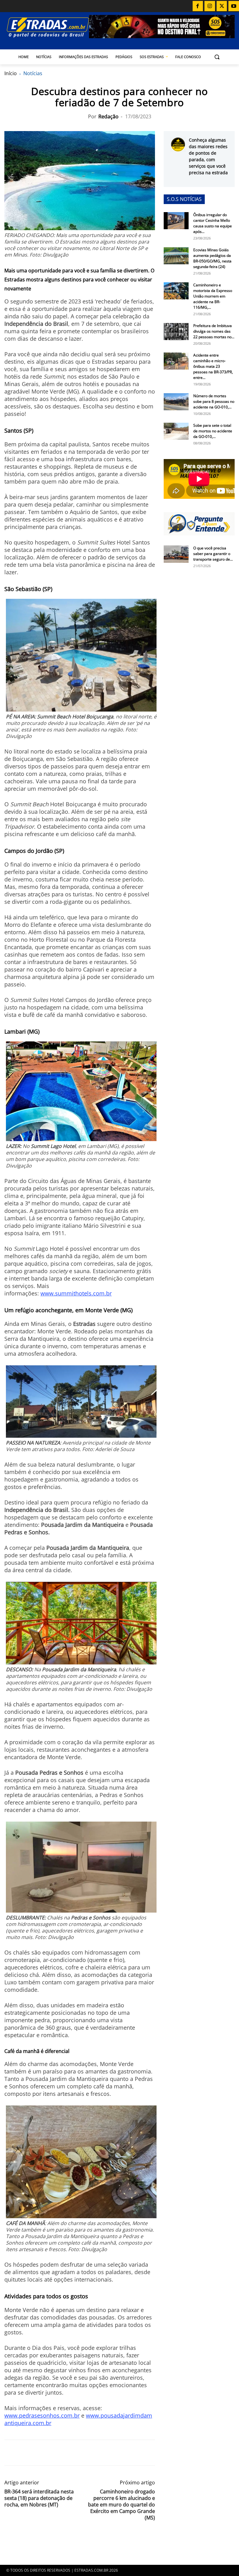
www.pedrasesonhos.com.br (42, 2415)
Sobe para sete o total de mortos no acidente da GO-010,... (213, 431)
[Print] (68, 2453)
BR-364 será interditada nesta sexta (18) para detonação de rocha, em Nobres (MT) (39, 2498)
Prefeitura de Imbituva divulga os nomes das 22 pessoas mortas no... (214, 331)
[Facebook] (198, 6)
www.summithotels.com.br (76, 1293)
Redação (108, 116)
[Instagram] (210, 6)
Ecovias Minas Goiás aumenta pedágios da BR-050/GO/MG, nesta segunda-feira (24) (212, 258)
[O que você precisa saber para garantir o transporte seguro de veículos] (176, 554)
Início (11, 73)
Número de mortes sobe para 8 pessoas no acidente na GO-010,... (214, 401)
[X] (222, 6)
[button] (217, 57)
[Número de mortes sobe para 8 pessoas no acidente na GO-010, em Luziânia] (176, 402)
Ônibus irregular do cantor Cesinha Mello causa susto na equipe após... (213, 223)
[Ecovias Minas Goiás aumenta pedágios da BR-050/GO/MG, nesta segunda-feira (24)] (176, 256)
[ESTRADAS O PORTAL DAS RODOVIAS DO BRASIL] (47, 27)
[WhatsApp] (39, 2453)
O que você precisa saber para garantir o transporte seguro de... (213, 554)
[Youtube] (234, 6)
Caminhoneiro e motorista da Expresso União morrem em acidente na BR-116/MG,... (213, 296)
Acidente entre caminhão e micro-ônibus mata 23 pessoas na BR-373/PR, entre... (213, 366)
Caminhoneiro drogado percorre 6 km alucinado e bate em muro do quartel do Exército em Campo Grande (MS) (122, 2505)
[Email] (54, 2453)
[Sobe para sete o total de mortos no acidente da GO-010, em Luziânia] (176, 431)
